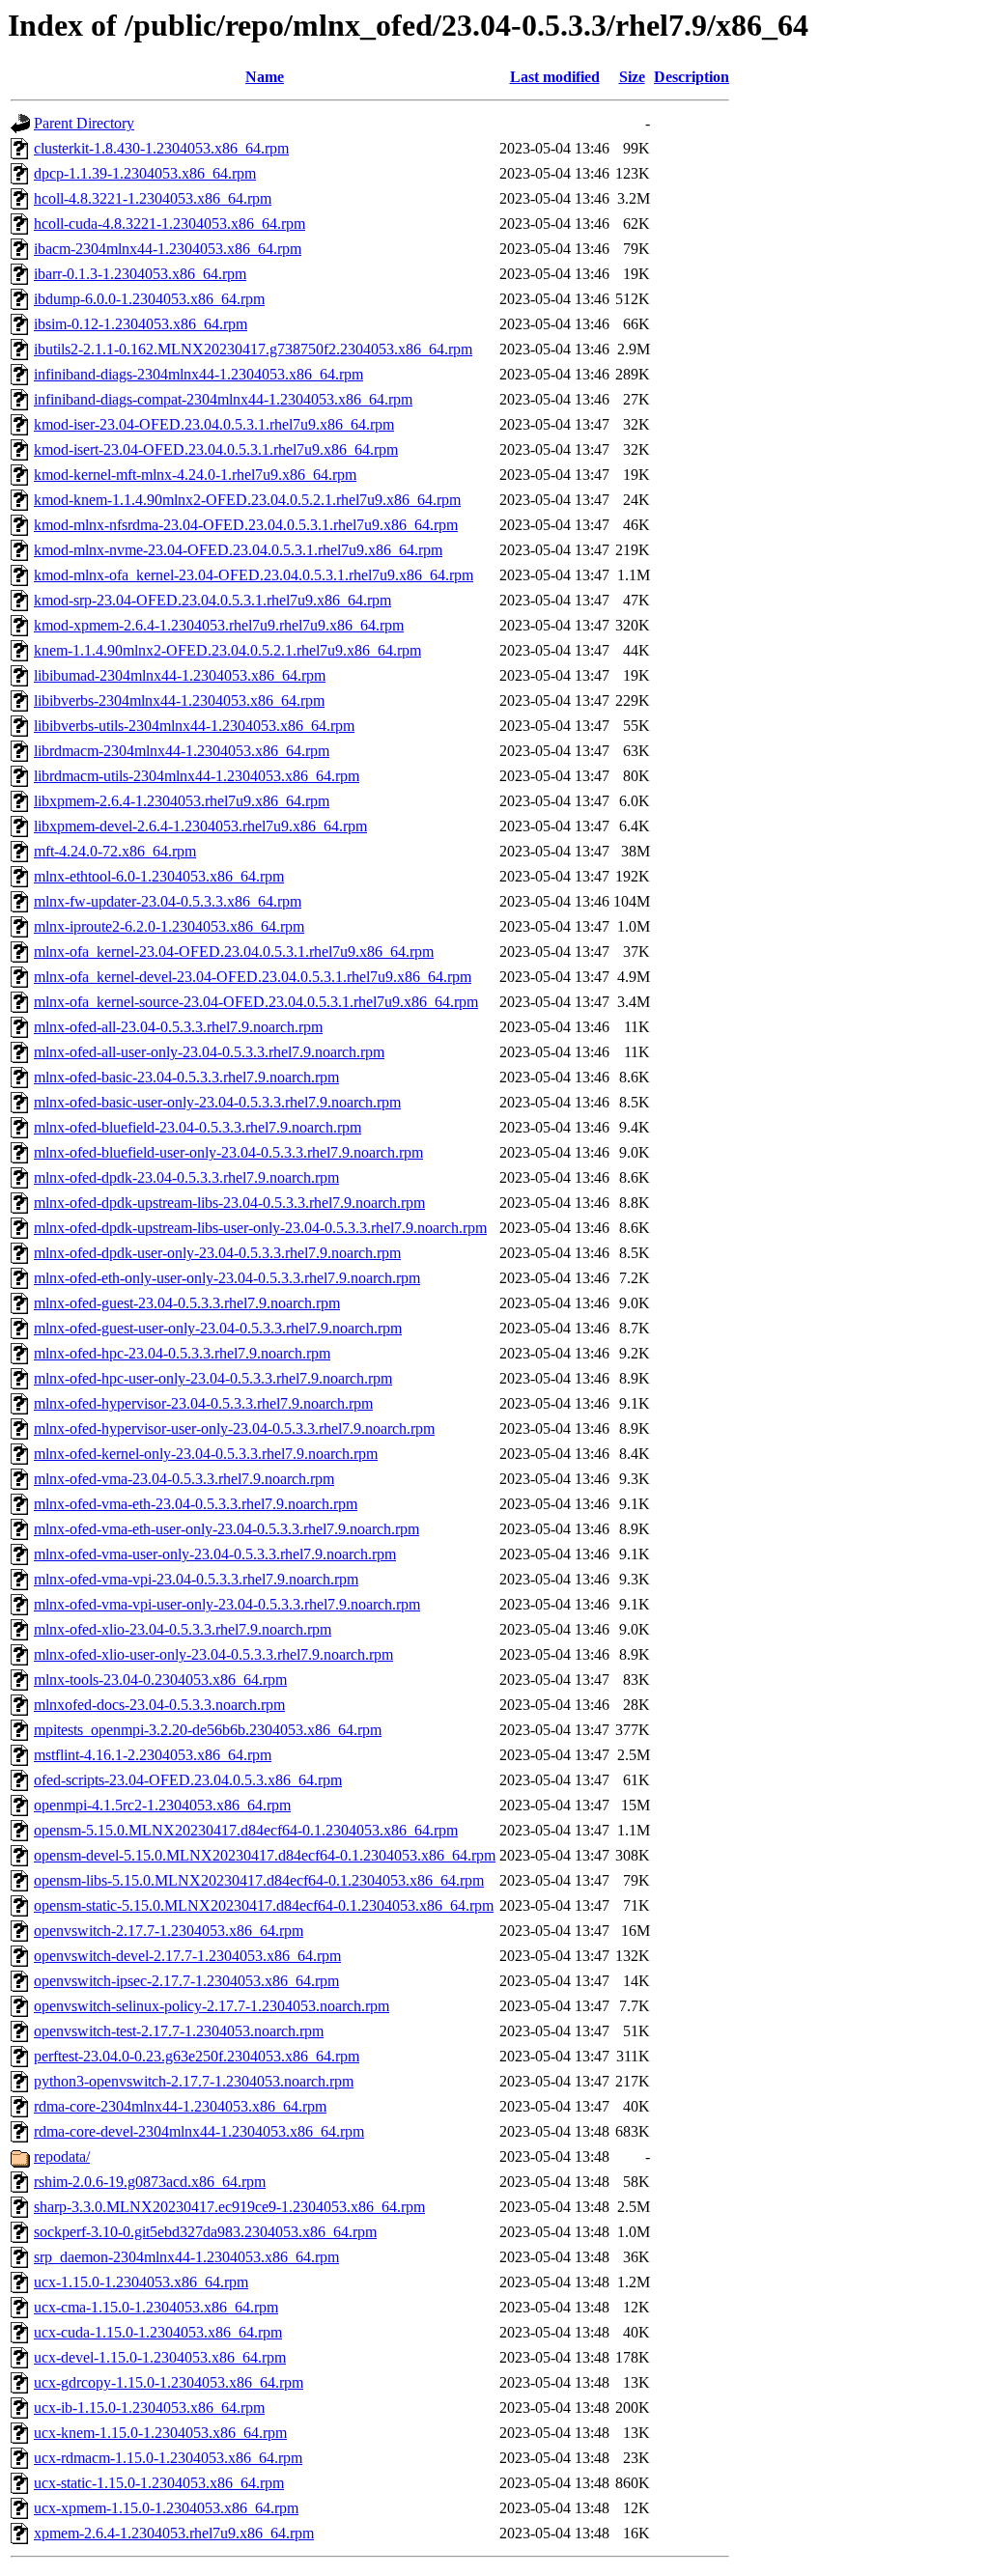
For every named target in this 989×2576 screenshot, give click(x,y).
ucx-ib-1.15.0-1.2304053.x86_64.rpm (149, 2408)
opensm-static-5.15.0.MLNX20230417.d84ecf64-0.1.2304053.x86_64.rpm (264, 1905)
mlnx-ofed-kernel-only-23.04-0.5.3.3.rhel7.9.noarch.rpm (206, 1454)
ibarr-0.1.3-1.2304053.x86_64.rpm (140, 274)
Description (692, 77)
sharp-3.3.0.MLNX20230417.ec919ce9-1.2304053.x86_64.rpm (229, 2207)
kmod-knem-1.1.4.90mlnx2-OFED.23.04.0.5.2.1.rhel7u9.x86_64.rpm (247, 500)
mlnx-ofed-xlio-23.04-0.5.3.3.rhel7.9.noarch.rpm (183, 1629)
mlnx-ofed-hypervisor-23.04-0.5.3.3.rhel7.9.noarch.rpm (203, 1403)
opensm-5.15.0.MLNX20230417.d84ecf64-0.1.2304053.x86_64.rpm (246, 1830)
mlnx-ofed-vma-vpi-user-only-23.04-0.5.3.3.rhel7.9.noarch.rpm (227, 1604)
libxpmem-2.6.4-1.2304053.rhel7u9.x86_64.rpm (182, 801)
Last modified (555, 77)
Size (632, 77)
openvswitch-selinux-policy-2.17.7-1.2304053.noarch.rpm (212, 2006)
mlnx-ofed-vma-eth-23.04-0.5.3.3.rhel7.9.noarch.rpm (196, 1504)
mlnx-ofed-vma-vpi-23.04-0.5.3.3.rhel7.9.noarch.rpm (196, 1579)
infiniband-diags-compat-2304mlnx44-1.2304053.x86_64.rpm (223, 399)
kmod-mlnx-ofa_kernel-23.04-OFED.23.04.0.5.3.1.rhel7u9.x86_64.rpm (254, 575)
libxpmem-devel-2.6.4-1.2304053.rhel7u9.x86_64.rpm (200, 826)
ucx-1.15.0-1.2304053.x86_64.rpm (141, 2282)
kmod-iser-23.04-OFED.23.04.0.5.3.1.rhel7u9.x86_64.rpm (214, 424)
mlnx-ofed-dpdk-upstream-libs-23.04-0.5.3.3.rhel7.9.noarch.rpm (229, 1203)
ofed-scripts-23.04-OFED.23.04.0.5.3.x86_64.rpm (188, 1780)
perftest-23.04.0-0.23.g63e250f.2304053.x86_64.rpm (197, 2056)
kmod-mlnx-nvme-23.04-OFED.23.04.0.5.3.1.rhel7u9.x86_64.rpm (238, 550)
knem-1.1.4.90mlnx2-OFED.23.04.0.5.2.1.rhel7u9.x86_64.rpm (227, 650)
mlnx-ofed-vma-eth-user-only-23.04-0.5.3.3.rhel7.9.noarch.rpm (226, 1529)
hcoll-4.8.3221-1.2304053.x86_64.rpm (153, 198)
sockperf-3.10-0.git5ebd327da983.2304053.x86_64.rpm (205, 2232)
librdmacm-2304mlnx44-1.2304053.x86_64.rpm (182, 751)
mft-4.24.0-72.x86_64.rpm (115, 851)
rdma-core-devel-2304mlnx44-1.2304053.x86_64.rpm (199, 2131)
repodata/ (62, 2156)
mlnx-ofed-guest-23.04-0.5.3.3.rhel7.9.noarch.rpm (187, 1303)
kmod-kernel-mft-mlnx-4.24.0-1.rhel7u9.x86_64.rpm (195, 475)
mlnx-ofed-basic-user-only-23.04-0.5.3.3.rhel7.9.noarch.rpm (217, 1102)
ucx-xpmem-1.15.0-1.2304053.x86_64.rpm (166, 2508)
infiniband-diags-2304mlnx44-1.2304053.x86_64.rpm (198, 374)
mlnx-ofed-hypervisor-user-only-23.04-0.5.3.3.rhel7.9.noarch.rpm (234, 1428)
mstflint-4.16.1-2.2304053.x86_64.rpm (153, 1755)
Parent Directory (84, 123)
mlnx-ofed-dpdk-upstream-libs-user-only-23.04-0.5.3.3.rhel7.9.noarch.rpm (260, 1228)
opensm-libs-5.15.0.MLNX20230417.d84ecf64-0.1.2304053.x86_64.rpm (259, 1880)
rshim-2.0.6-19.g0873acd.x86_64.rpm (150, 2182)
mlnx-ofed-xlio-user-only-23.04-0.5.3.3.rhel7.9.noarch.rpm (213, 1654)
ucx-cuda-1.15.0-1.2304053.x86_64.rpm (158, 2332)
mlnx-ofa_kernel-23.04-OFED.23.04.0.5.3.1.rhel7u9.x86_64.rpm (234, 952)
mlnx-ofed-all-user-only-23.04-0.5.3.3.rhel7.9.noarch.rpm (209, 1052)
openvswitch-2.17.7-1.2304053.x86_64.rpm (169, 1931)
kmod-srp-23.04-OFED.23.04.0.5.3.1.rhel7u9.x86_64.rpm (212, 600)
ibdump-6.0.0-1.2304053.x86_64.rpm (149, 299)
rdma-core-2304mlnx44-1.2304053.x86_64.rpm (180, 2106)
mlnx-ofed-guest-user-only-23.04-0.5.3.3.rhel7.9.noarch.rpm (218, 1328)
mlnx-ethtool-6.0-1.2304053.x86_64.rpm (159, 876)
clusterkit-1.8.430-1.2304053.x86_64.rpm (161, 148)
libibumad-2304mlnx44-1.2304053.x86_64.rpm (180, 675)
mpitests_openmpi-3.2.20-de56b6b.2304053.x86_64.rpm (208, 1730)
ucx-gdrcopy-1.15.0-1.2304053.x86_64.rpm (169, 2382)
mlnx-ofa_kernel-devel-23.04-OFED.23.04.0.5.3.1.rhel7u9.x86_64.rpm (253, 977)
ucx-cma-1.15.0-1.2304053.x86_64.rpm (156, 2307)
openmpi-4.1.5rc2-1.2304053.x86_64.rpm (162, 1805)
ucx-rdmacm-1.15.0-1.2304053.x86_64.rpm (168, 2458)
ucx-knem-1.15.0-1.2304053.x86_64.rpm (160, 2433)
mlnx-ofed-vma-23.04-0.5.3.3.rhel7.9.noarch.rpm (184, 1479)
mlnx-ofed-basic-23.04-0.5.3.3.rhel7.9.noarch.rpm (186, 1077)
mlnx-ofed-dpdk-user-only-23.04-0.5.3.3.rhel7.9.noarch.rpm (217, 1253)
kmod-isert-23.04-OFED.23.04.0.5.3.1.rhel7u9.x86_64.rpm (216, 449)
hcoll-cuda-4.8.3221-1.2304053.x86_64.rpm (170, 224)
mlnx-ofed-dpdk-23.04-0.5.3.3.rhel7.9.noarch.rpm (186, 1177)
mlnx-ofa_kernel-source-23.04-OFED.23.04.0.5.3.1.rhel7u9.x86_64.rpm (256, 1002)
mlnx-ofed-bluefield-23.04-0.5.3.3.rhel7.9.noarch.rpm (198, 1127)
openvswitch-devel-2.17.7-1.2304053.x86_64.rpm (187, 1956)
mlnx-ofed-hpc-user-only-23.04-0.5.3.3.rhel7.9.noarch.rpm (213, 1378)
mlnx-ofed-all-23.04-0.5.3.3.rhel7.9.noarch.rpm (178, 1027)
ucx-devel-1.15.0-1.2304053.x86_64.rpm (160, 2357)
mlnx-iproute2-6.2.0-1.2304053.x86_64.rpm (169, 926)
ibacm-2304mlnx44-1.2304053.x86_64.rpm (168, 249)
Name (265, 77)
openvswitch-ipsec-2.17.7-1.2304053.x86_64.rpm (186, 1981)
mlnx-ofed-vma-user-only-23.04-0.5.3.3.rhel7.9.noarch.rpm (215, 1554)
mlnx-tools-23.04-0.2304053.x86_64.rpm (160, 1680)
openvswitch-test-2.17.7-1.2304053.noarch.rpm (179, 2031)
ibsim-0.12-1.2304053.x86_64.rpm (141, 324)
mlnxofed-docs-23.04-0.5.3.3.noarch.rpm (159, 1705)
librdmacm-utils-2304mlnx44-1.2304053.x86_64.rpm (197, 776)
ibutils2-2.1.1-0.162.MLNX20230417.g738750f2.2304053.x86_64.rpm (253, 349)
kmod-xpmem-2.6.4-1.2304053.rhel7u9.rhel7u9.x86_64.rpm (219, 625)
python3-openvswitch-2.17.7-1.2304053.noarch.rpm (194, 2081)
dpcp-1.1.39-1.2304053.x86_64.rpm (145, 173)
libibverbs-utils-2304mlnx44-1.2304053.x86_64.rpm (194, 726)
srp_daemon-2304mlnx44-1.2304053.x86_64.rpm (186, 2257)
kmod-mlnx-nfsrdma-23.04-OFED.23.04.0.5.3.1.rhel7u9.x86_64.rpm (246, 525)
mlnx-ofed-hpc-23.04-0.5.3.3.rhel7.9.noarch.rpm (182, 1353)
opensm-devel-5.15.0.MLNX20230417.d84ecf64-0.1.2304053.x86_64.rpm (265, 1855)
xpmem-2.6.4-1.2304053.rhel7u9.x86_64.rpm (174, 2533)
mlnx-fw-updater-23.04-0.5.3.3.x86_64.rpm (168, 901)
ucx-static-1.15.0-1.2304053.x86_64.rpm (159, 2483)
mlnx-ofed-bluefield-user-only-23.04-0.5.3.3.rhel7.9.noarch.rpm (228, 1152)
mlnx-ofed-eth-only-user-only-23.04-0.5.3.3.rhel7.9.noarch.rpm (227, 1278)
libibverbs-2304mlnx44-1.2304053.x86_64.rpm (179, 700)
